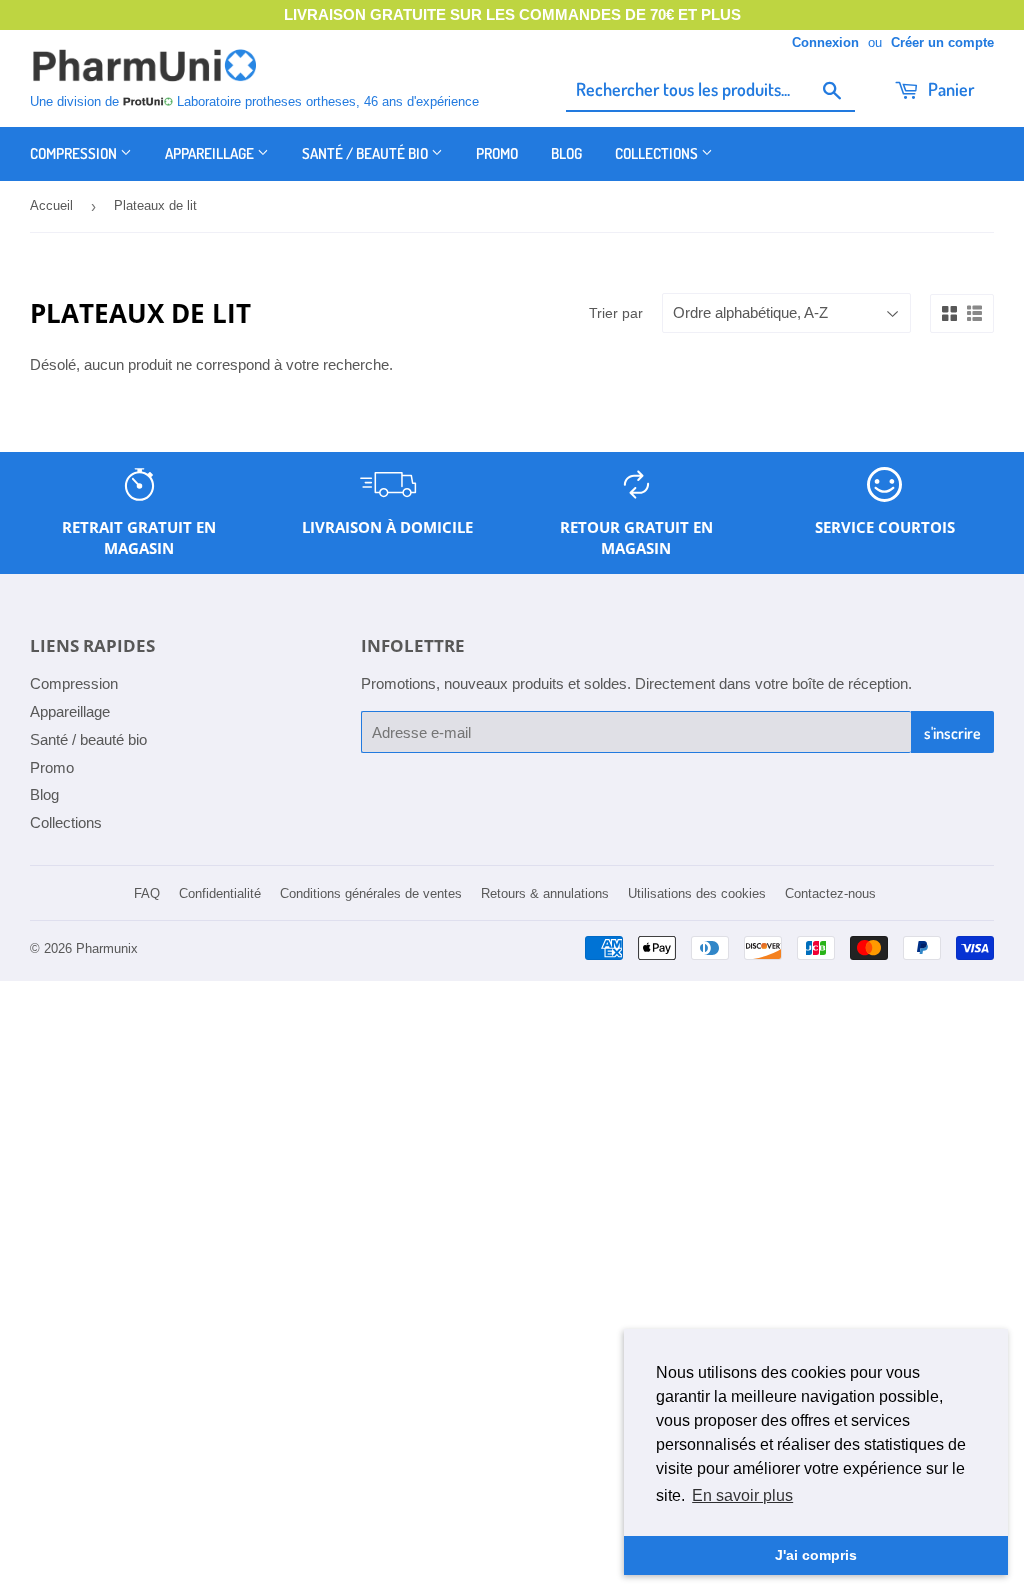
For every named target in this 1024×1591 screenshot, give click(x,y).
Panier (949, 89)
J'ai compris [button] (816, 1555)
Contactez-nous (830, 893)
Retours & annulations (545, 893)
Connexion (825, 42)
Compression (75, 153)
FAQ (147, 893)
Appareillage (211, 153)
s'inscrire (952, 733)
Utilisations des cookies (697, 893)
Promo (497, 153)
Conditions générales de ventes (371, 893)
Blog (566, 153)
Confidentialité (220, 893)
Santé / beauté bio (366, 153)
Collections (658, 153)
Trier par (616, 313)
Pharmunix (107, 948)
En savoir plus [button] (742, 1495)
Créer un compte (942, 42)
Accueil (51, 205)
